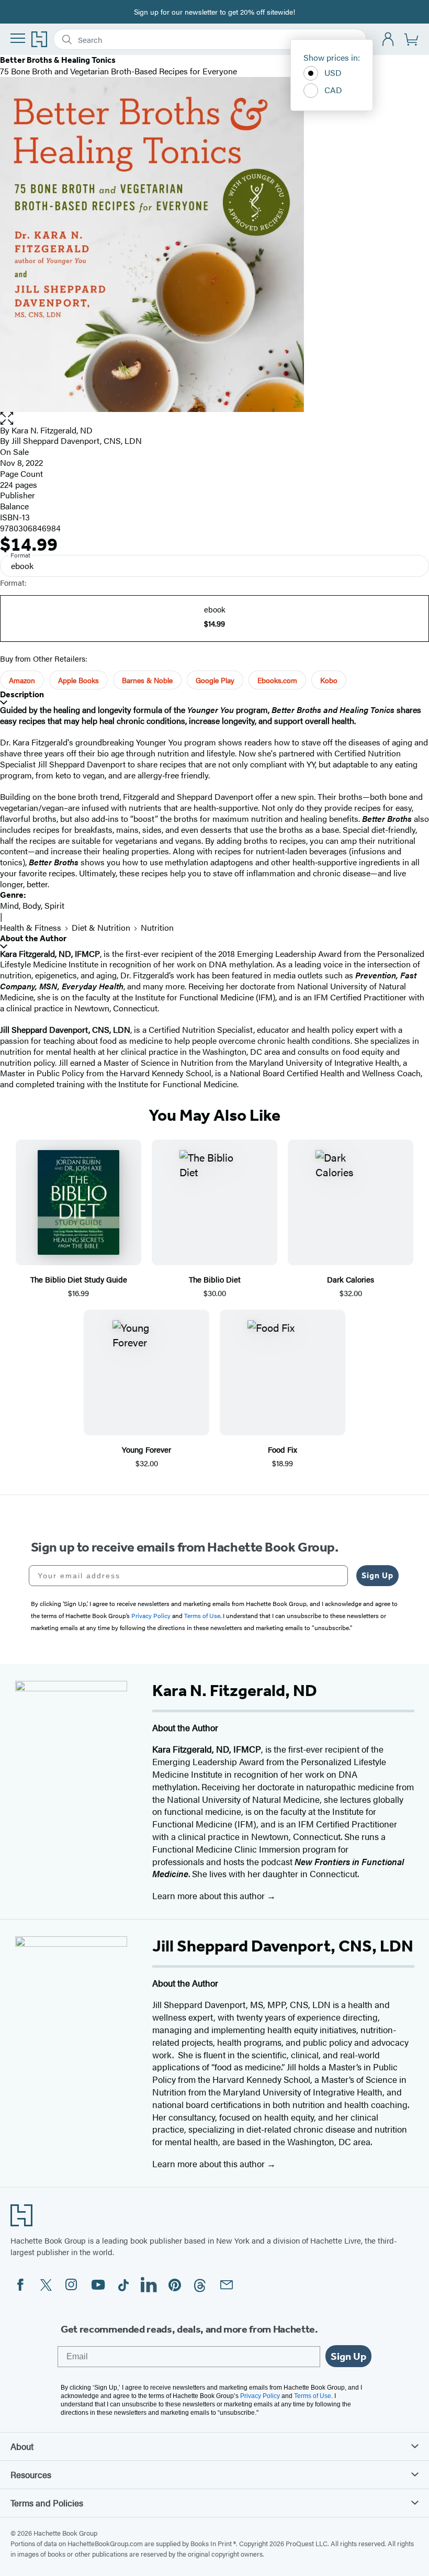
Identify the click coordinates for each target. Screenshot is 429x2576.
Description (22, 694)
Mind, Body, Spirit (32, 905)
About (22, 2446)
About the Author (33, 938)
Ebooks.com (277, 680)
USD (333, 73)
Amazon (22, 680)
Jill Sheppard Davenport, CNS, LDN (77, 441)
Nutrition (157, 927)
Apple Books (78, 680)
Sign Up (377, 1575)
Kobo (329, 680)
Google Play (215, 680)
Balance (14, 506)
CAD (333, 90)
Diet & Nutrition (101, 927)
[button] (214, 419)
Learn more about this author (210, 1895)
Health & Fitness (31, 927)
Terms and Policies (47, 2503)
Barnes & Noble (147, 680)
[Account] (388, 40)
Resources (31, 2474)
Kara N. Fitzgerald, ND (52, 430)
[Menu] (18, 38)
